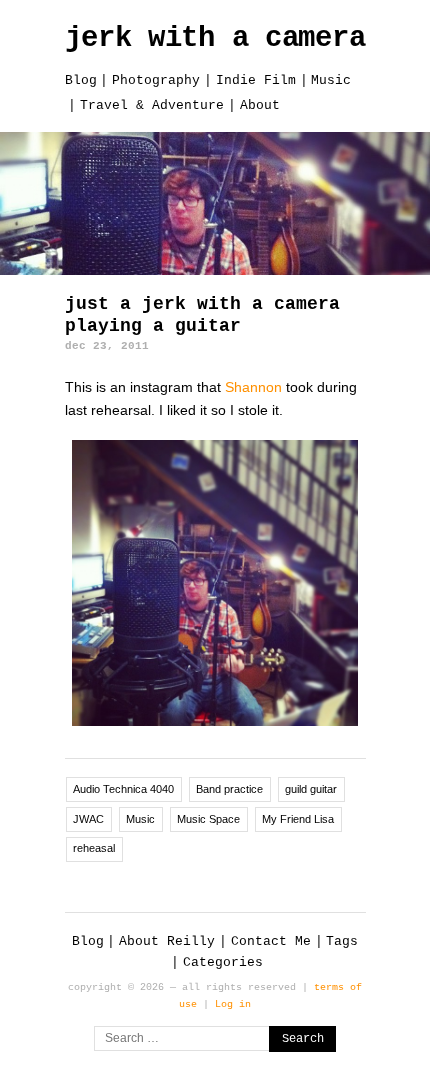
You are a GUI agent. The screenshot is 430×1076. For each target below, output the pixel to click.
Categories (223, 962)
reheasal (94, 848)
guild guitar (311, 789)
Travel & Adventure (152, 105)
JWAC (88, 819)
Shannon (253, 387)
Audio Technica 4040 (123, 789)
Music (331, 80)
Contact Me (271, 941)
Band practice (229, 789)
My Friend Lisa (298, 819)
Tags (342, 941)
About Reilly (167, 941)
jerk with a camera (215, 38)
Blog (81, 80)
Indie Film (256, 80)
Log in (233, 1004)
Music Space (208, 819)
